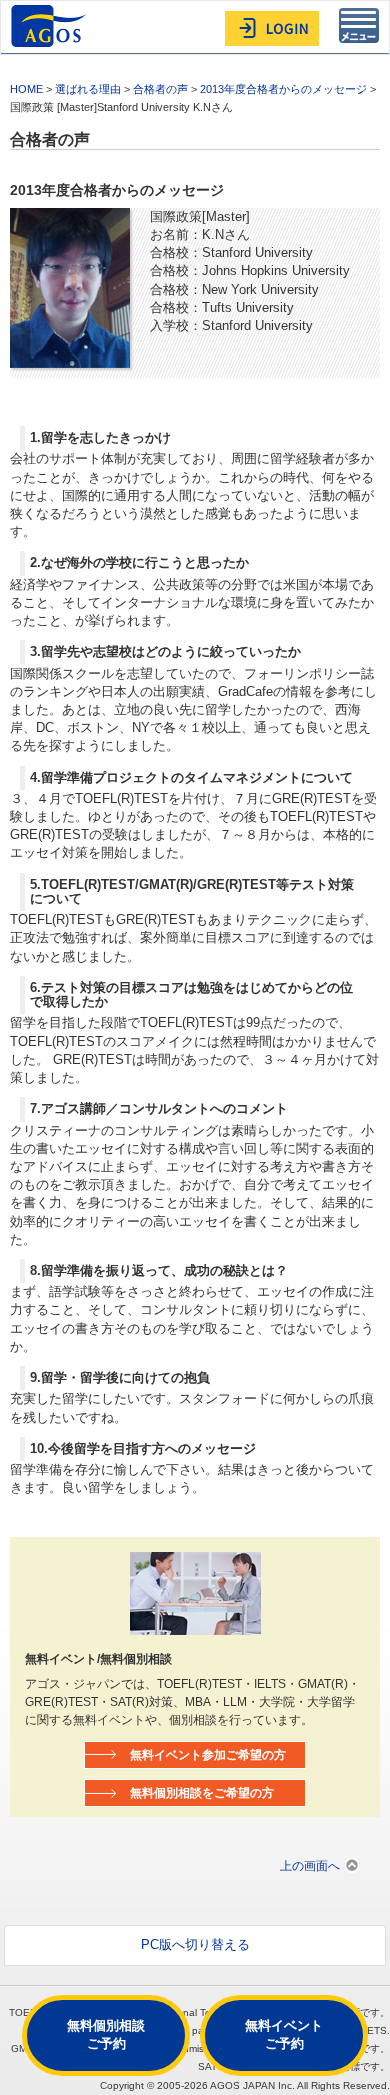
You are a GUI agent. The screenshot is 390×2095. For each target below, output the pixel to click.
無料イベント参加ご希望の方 (208, 1754)
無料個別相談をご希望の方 (202, 1792)
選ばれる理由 (88, 89)
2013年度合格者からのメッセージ (283, 89)
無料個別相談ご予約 (106, 2034)
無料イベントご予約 (284, 2034)
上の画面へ (310, 1865)
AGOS (51, 26)
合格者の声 (160, 89)
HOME (26, 89)
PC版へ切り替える (195, 1944)
